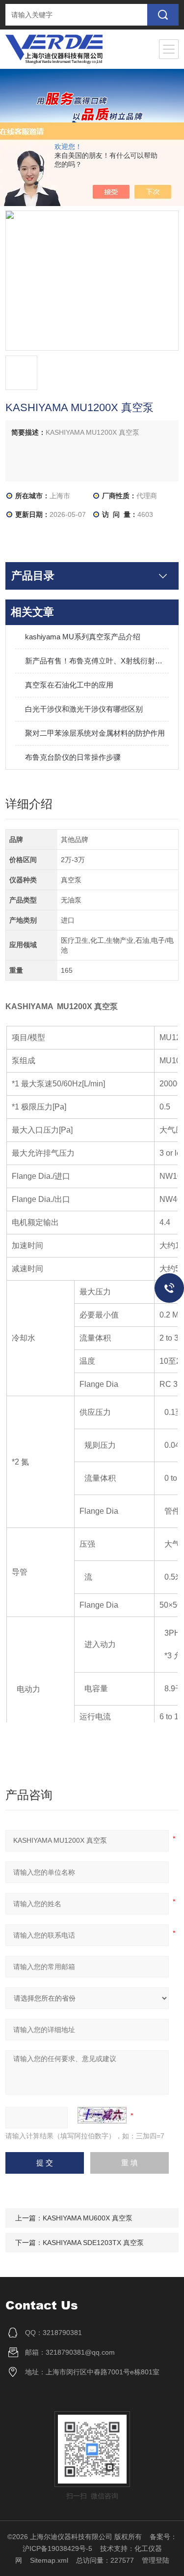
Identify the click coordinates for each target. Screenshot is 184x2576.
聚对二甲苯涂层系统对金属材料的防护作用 (95, 733)
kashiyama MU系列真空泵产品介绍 (83, 637)
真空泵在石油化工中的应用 (69, 685)
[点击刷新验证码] (102, 2115)
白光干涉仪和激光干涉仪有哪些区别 (84, 709)
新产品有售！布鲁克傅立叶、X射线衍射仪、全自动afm (97, 661)
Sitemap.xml (49, 2560)
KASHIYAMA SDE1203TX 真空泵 (93, 2243)
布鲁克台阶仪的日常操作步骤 (73, 757)
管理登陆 (156, 2560)
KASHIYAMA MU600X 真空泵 (88, 2218)
